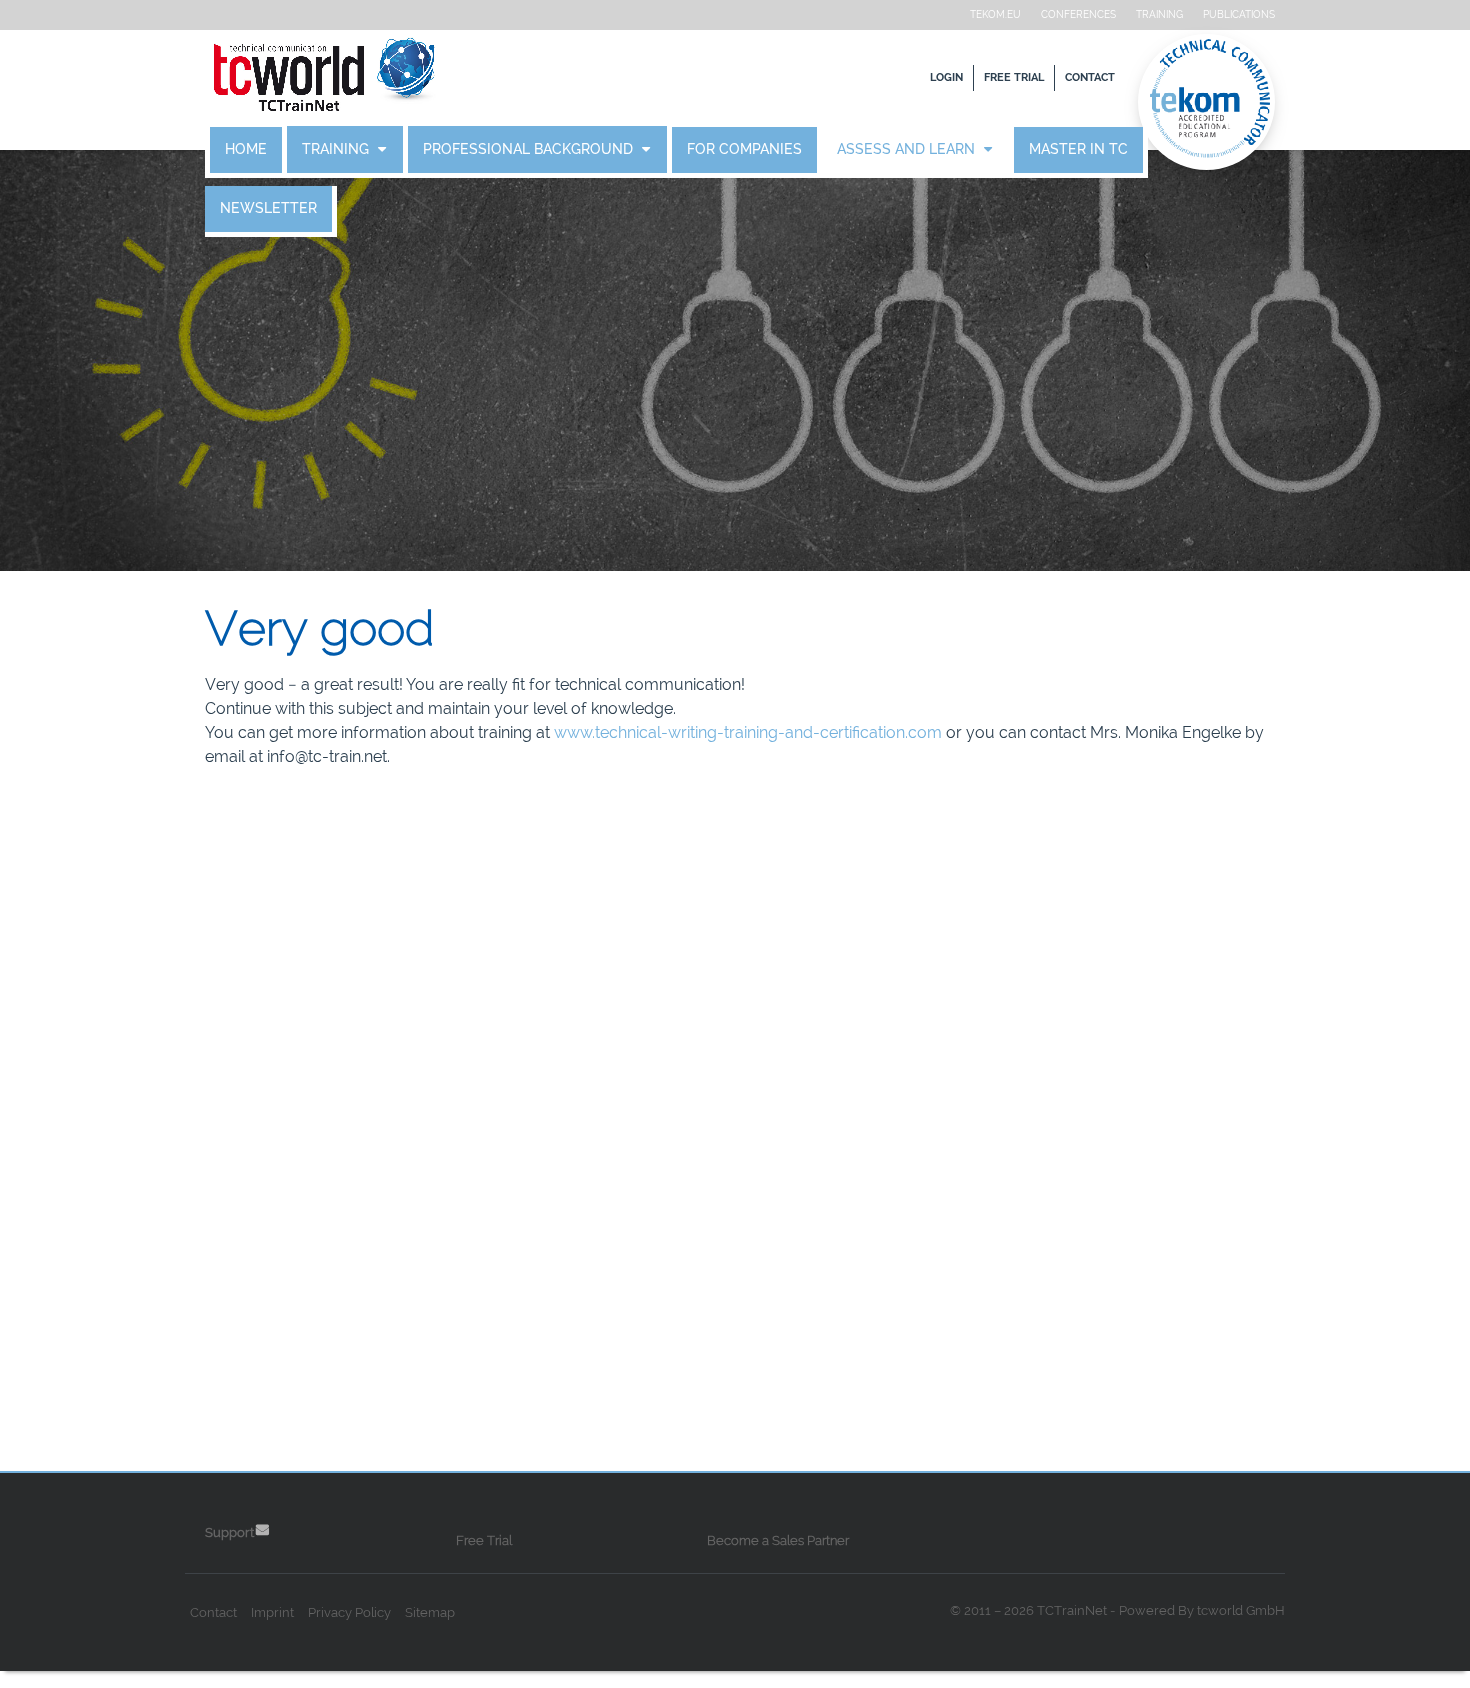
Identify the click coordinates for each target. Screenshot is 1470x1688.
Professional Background (530, 149)
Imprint (272, 1612)
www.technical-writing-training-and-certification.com (748, 732)
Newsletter (268, 208)
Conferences (1078, 14)
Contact (1090, 77)
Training (1159, 14)
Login (946, 77)
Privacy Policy (349, 1612)
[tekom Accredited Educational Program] (1210, 102)
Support (229, 1532)
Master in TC (1078, 149)
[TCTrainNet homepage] (325, 78)
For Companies (744, 149)
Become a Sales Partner (778, 1540)
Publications (1239, 14)
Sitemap (430, 1612)
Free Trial (1014, 77)
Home (246, 149)
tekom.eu (995, 14)
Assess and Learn (908, 149)
